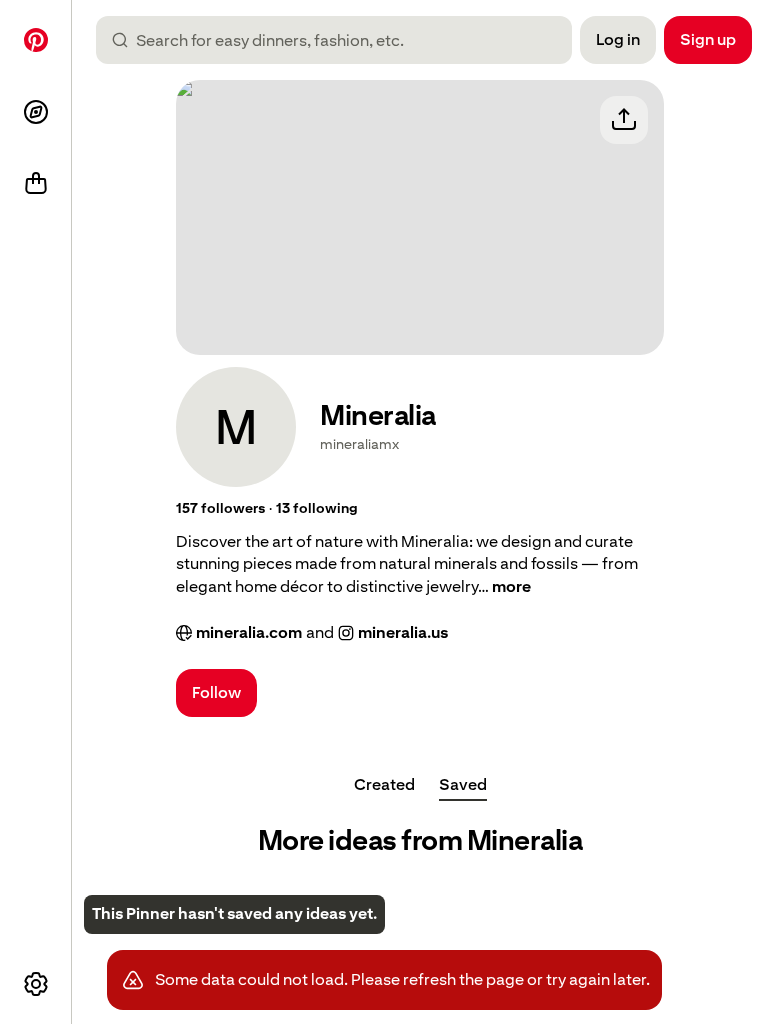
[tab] (384, 785)
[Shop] (36, 184)
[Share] (624, 120)
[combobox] (342, 40)
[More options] (36, 984)
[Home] (36, 40)
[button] (220, 509)
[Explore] (36, 112)
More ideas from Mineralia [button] (420, 840)
